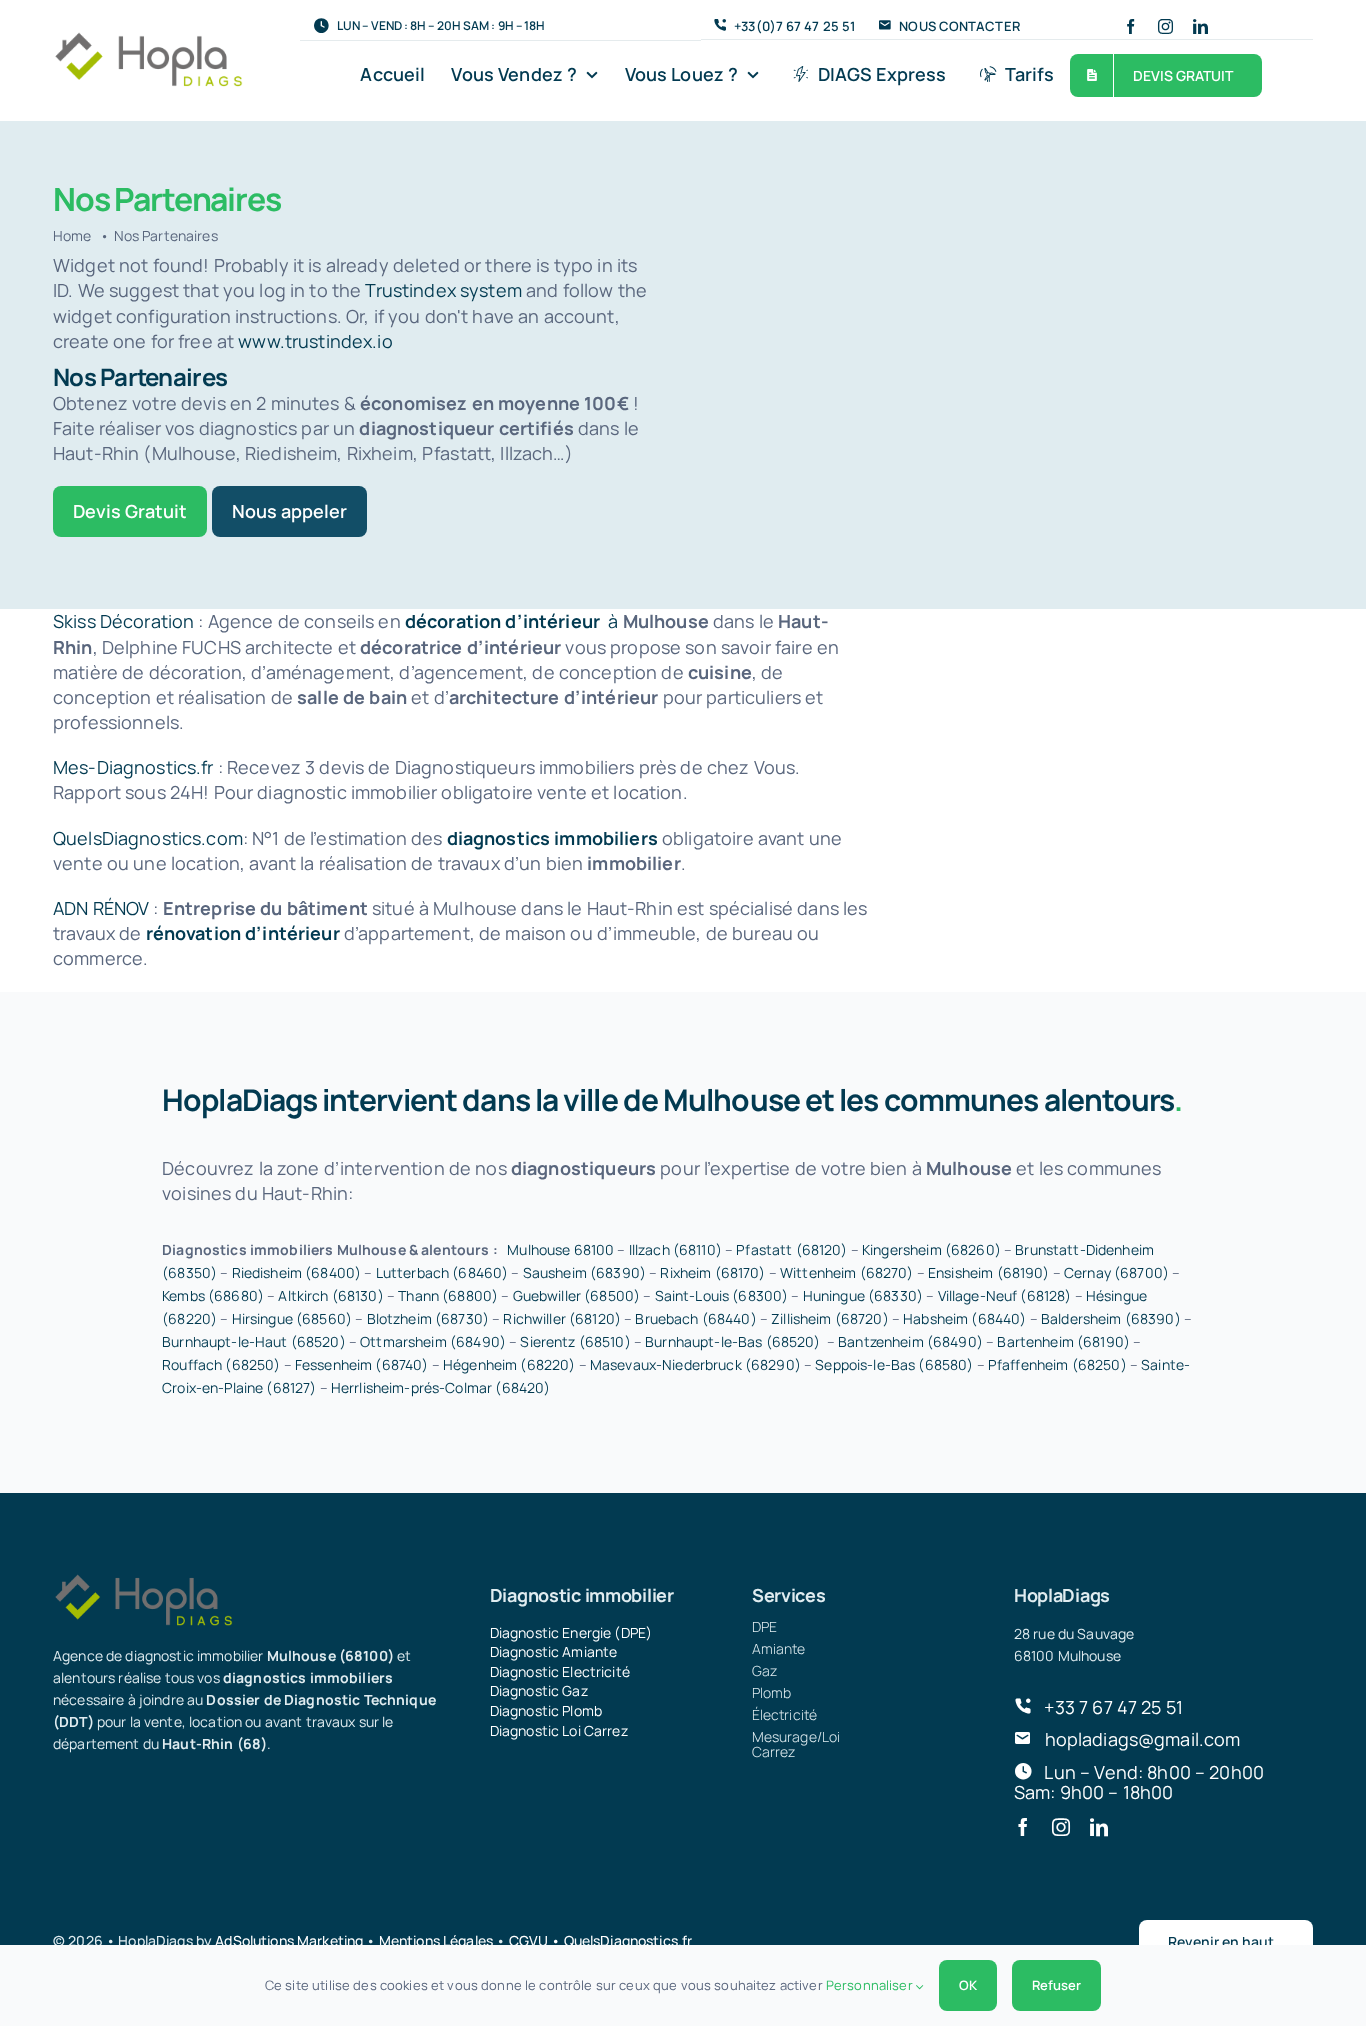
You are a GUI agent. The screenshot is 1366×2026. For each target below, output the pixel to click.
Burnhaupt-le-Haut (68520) (254, 1341)
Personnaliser (871, 1985)
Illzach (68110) (675, 1249)
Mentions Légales (436, 1940)
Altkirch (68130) (330, 1295)
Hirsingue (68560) (292, 1318)
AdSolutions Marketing (289, 1940)
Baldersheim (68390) (1111, 1318)
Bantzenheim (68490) (910, 1341)
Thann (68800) (448, 1295)
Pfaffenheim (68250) (1057, 1364)
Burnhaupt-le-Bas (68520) (732, 1341)
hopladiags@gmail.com (1143, 1739)
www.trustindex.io (315, 341)
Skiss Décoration (123, 621)
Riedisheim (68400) (297, 1272)
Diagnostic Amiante (554, 1651)
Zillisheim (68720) (830, 1318)
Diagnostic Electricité (560, 1671)
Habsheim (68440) (964, 1318)
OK (968, 1985)
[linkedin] (1200, 26)
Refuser (1056, 1985)
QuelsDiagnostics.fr (628, 1940)
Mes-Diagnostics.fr (133, 767)
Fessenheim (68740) (362, 1364)
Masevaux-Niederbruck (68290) (695, 1364)
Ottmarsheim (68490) (433, 1341)
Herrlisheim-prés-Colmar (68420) (440, 1387)
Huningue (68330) (863, 1295)
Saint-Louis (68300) (722, 1295)
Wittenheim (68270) (847, 1272)
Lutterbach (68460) (442, 1272)
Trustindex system (443, 290)
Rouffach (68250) (221, 1364)
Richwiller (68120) (562, 1318)
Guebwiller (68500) (577, 1295)
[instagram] (1165, 26)
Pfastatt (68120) (791, 1249)
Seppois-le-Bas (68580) (894, 1364)
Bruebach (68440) (695, 1318)
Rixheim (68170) (712, 1272)
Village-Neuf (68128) (1005, 1295)
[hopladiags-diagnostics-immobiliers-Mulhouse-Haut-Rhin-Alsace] (148, 40)
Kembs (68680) (213, 1295)
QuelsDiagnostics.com (148, 838)
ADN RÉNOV (101, 908)
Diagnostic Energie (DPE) (571, 1632)
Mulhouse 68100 (560, 1249)
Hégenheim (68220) (509, 1364)
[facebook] (1130, 26)
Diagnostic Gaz (539, 1690)
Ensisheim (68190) (988, 1272)
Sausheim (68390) (584, 1272)
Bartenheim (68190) (1063, 1341)
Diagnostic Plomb (546, 1710)
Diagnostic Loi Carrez (559, 1730)
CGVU (529, 1940)
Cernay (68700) (1116, 1272)
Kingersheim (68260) (931, 1249)
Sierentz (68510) (575, 1341)
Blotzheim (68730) (428, 1318)
